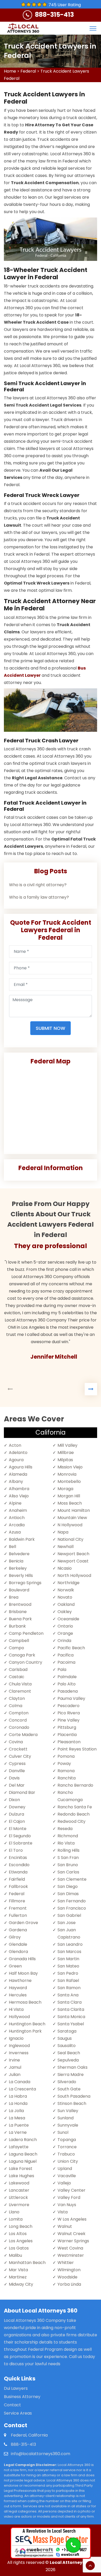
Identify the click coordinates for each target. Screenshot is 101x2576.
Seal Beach (69, 2053)
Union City (68, 2161)
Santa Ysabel (71, 2024)
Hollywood (19, 2017)
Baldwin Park (22, 1539)
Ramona (66, 1771)
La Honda (18, 2103)
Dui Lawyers (16, 2388)
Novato (65, 1597)
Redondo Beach (74, 1814)
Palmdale (67, 1677)
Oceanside (68, 1619)
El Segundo (20, 1836)
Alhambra (19, 1489)
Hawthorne (20, 1980)
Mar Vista (18, 2270)
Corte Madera (23, 1735)
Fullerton (18, 1915)
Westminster (71, 2255)
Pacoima (66, 1662)
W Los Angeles (72, 2219)
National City (70, 1539)
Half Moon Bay (23, 1973)
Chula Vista (20, 1684)
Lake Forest (21, 2169)
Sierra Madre (71, 2075)
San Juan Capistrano (69, 1933)
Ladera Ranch (23, 2140)
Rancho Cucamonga (70, 1796)
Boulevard (19, 1590)
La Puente (19, 2125)
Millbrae (66, 1453)
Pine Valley (68, 1720)
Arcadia (17, 1525)
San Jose (67, 1923)
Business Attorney (22, 2397)
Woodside (67, 2277)
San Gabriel (69, 1915)
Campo (16, 1648)
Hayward (18, 1988)
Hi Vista (16, 2009)
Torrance (67, 2147)
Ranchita (67, 1778)
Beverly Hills (21, 1575)
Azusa (15, 1532)
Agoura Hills (21, 1467)
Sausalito (67, 2046)
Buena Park (20, 1619)
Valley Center (71, 2190)
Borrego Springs (25, 1583)
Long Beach (21, 2226)
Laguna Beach (23, 2154)
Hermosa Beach (25, 2002)
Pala (62, 1670)
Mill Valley (67, 1445)
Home (10, 71)
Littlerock (18, 2197)
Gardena (18, 1930)
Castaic (17, 1677)
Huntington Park (25, 2031)
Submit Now (51, 1028)
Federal (28, 71)
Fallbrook (18, 1886)
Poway (64, 1764)
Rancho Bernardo (75, 1785)
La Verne (18, 2132)
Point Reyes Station (77, 1749)
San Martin (68, 1959)
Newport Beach (73, 1554)
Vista (63, 2212)
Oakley (65, 1612)
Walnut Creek (71, 2234)
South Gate (69, 2089)
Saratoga (67, 2031)
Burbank (17, 1626)
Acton (15, 1445)
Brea (14, 1597)
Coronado (19, 1727)
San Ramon (69, 1988)
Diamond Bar (22, 1792)
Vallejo (64, 2183)
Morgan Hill (69, 1496)
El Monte (18, 1829)
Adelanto (18, 1453)
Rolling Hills (68, 1850)
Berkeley (18, 1568)
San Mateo (68, 1966)
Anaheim (18, 1510)
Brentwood (20, 1604)
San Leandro (70, 1944)
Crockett (18, 1749)
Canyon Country (26, 1662)
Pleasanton (69, 1742)
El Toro (16, 1850)
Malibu (15, 2255)
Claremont (20, 1691)
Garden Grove (23, 1923)
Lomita (16, 2219)
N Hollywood (70, 1525)
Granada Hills (22, 1959)
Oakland (66, 1604)
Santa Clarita (71, 2009)
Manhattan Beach (27, 2263)
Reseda (65, 1829)
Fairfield (17, 1879)
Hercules (18, 1995)
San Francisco (72, 1908)
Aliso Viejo (19, 1496)
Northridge (68, 1583)
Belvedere (19, 1554)
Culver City (20, 1756)
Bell (12, 1547)
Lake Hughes (21, 2176)
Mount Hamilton (74, 1510)
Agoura (16, 1460)
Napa (63, 1532)
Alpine (15, 1503)
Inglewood (19, 2046)
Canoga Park (22, 1655)
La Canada (20, 2082)
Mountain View (72, 1518)
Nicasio (65, 1568)
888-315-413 (54, 15)
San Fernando (72, 1901)
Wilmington (69, 2270)
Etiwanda (18, 1872)
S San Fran (68, 1858)
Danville (17, 1771)
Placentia (67, 1735)
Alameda (18, 1474)
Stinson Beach (72, 2103)
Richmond (68, 1836)
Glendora (18, 1952)
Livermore (19, 2205)
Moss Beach (70, 1503)
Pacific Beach (71, 1648)
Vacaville (67, 2176)
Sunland (66, 2118)
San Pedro (68, 1973)
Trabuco (66, 2154)
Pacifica (66, 1655)
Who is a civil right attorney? (38, 885)
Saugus (65, 2038)
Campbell (19, 1641)
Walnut (65, 2226)
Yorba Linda (69, 2284)
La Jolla (16, 2111)
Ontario (65, 1626)
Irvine (14, 2060)
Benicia (16, 1561)
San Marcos (69, 1952)
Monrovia (67, 1474)
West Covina (70, 2248)
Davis (14, 1778)
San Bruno (68, 1865)
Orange (65, 1633)
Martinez (18, 2277)
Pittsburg (67, 1727)
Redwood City (71, 1821)
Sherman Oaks (73, 2067)
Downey (17, 1807)
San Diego (68, 1886)
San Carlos (68, 1872)
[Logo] (23, 28)
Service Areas (18, 2413)
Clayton (17, 1698)
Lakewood (19, 2183)
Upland (65, 2169)
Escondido (19, 1865)
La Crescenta (22, 2089)
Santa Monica (71, 2017)
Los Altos (18, 2234)
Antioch (17, 1518)
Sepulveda (68, 2060)
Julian (15, 2075)
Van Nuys (67, 2205)
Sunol (63, 2132)
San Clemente (72, 1879)
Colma (16, 1706)
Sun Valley (68, 2111)
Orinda (64, 1641)
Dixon (14, 1800)
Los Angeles (21, 2241)
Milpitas (65, 1460)
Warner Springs (73, 2241)
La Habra (18, 2096)
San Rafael (68, 1980)
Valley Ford (69, 2197)
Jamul (15, 2067)
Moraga (65, 1489)
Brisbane (18, 1612)
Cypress (17, 1764)
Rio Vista (66, 1843)
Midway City (21, 2284)
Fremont (18, 1908)
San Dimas (68, 1894)
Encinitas (18, 1858)
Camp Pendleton (26, 1633)
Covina (16, 1742)
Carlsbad (18, 1670)
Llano (14, 2212)
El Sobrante (21, 1843)
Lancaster (19, 2190)
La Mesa (17, 2118)
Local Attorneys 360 (72, 2562)
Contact (12, 2405)
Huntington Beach (27, 2024)
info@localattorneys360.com (41, 2454)
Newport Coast (73, 1561)
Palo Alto (67, 1684)
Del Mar (17, 1785)
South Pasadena (74, 2096)
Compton (19, 1713)
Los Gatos (19, 2248)
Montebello (69, 1481)
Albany (16, 1481)
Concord (18, 1720)
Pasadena (68, 1691)
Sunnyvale (68, 2125)
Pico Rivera (69, 1713)
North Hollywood (74, 1575)
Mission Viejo (70, 1467)
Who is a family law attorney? (39, 897)
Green (15, 1966)
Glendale (18, 1944)
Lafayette (19, 2147)
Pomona (66, 1756)
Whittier (66, 2263)
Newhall (66, 1547)
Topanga (67, 2140)
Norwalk (66, 1590)
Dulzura (16, 1814)
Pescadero (68, 1706)
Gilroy (15, 1937)
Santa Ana (68, 1995)
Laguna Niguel (23, 2161)
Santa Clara (70, 2002)
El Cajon (17, 1821)
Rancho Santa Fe (75, 1807)
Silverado (67, 2082)
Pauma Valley (71, 1698)
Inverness (19, 2053)
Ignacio (16, 2038)
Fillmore (17, 1901)
